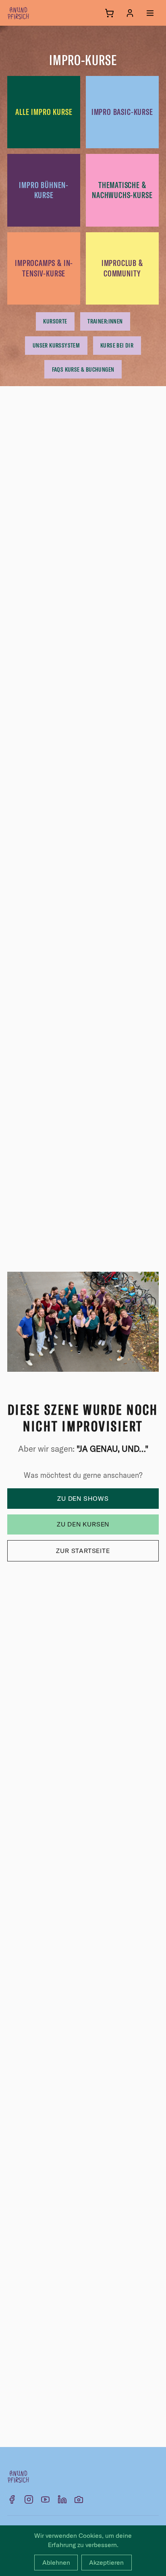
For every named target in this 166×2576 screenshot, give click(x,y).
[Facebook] (12, 2499)
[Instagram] (29, 2499)
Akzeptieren (106, 2562)
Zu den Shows (83, 1498)
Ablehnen (56, 2562)
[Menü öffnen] (150, 13)
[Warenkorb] (109, 13)
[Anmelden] (130, 13)
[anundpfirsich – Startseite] (31, 13)
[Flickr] (79, 2499)
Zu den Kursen (83, 1524)
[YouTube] (45, 2499)
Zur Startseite (83, 1551)
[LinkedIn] (62, 2499)
